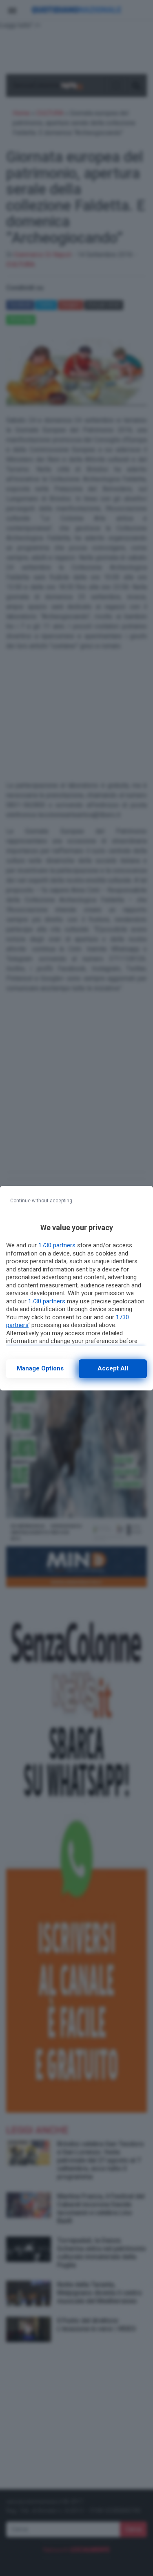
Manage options (40, 1368)
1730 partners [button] (57, 1245)
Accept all (113, 1368)
